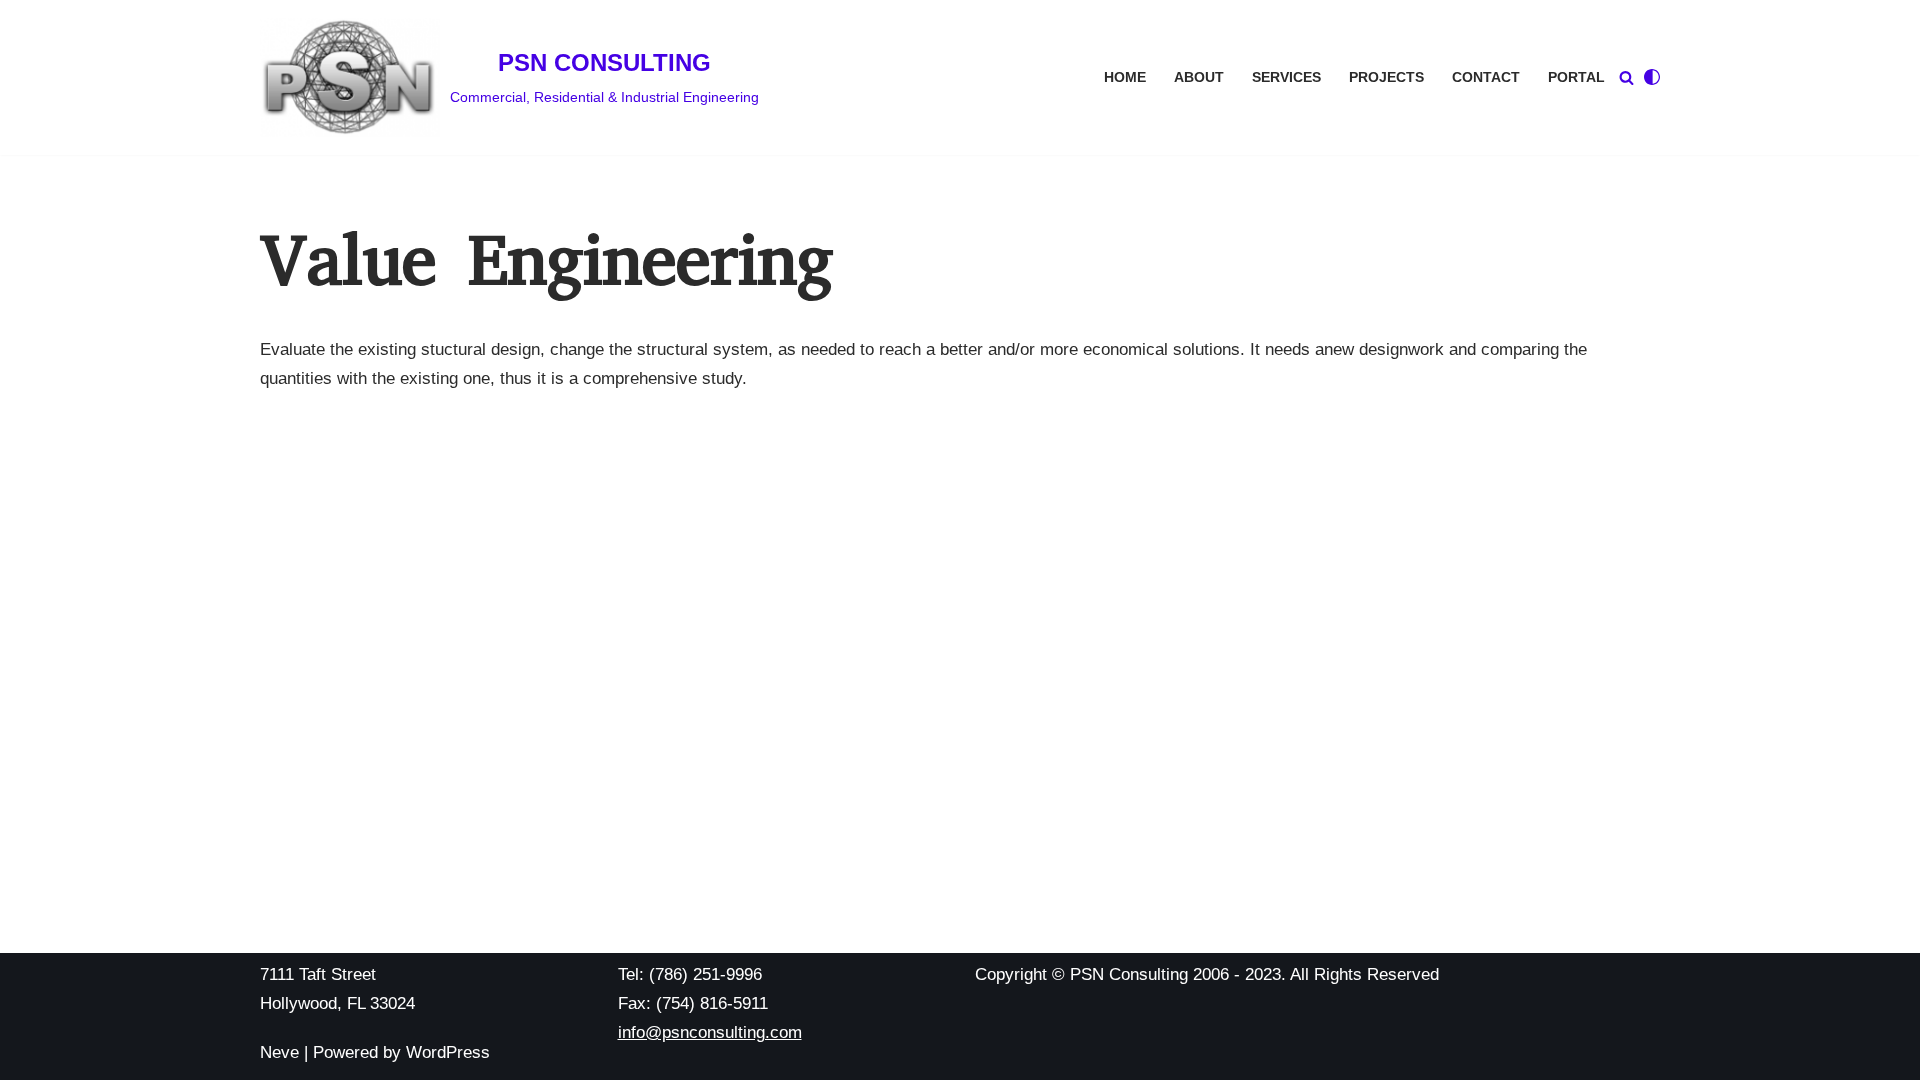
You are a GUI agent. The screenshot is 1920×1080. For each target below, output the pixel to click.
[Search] (1626, 77)
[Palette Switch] (1652, 77)
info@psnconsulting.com (710, 1032)
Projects (1386, 77)
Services (1286, 77)
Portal (1576, 77)
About (1199, 77)
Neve (279, 1052)
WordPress (448, 1052)
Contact (1486, 77)
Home (1125, 77)
